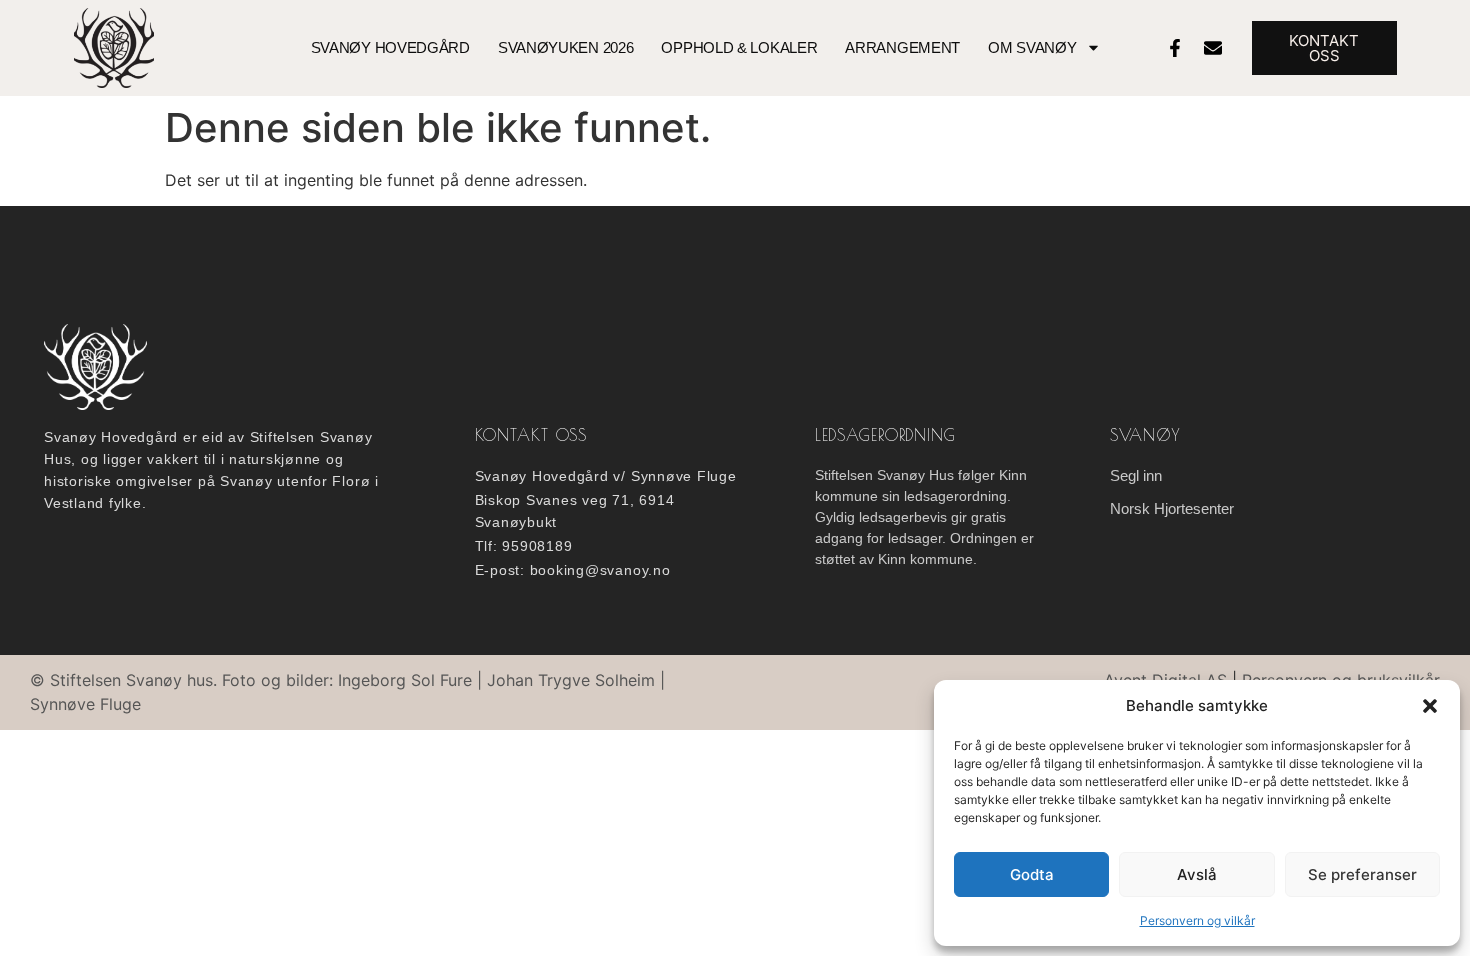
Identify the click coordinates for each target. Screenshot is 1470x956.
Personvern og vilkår (1197, 920)
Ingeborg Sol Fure (405, 680)
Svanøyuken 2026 (566, 47)
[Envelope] (1213, 48)
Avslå (1197, 874)
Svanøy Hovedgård (390, 47)
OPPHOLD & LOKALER (739, 47)
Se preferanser (1362, 874)
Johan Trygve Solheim (571, 680)
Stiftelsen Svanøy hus (131, 680)
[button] (1430, 706)
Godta (1032, 874)
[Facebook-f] (1175, 48)
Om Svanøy (1032, 47)
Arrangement (902, 47)
